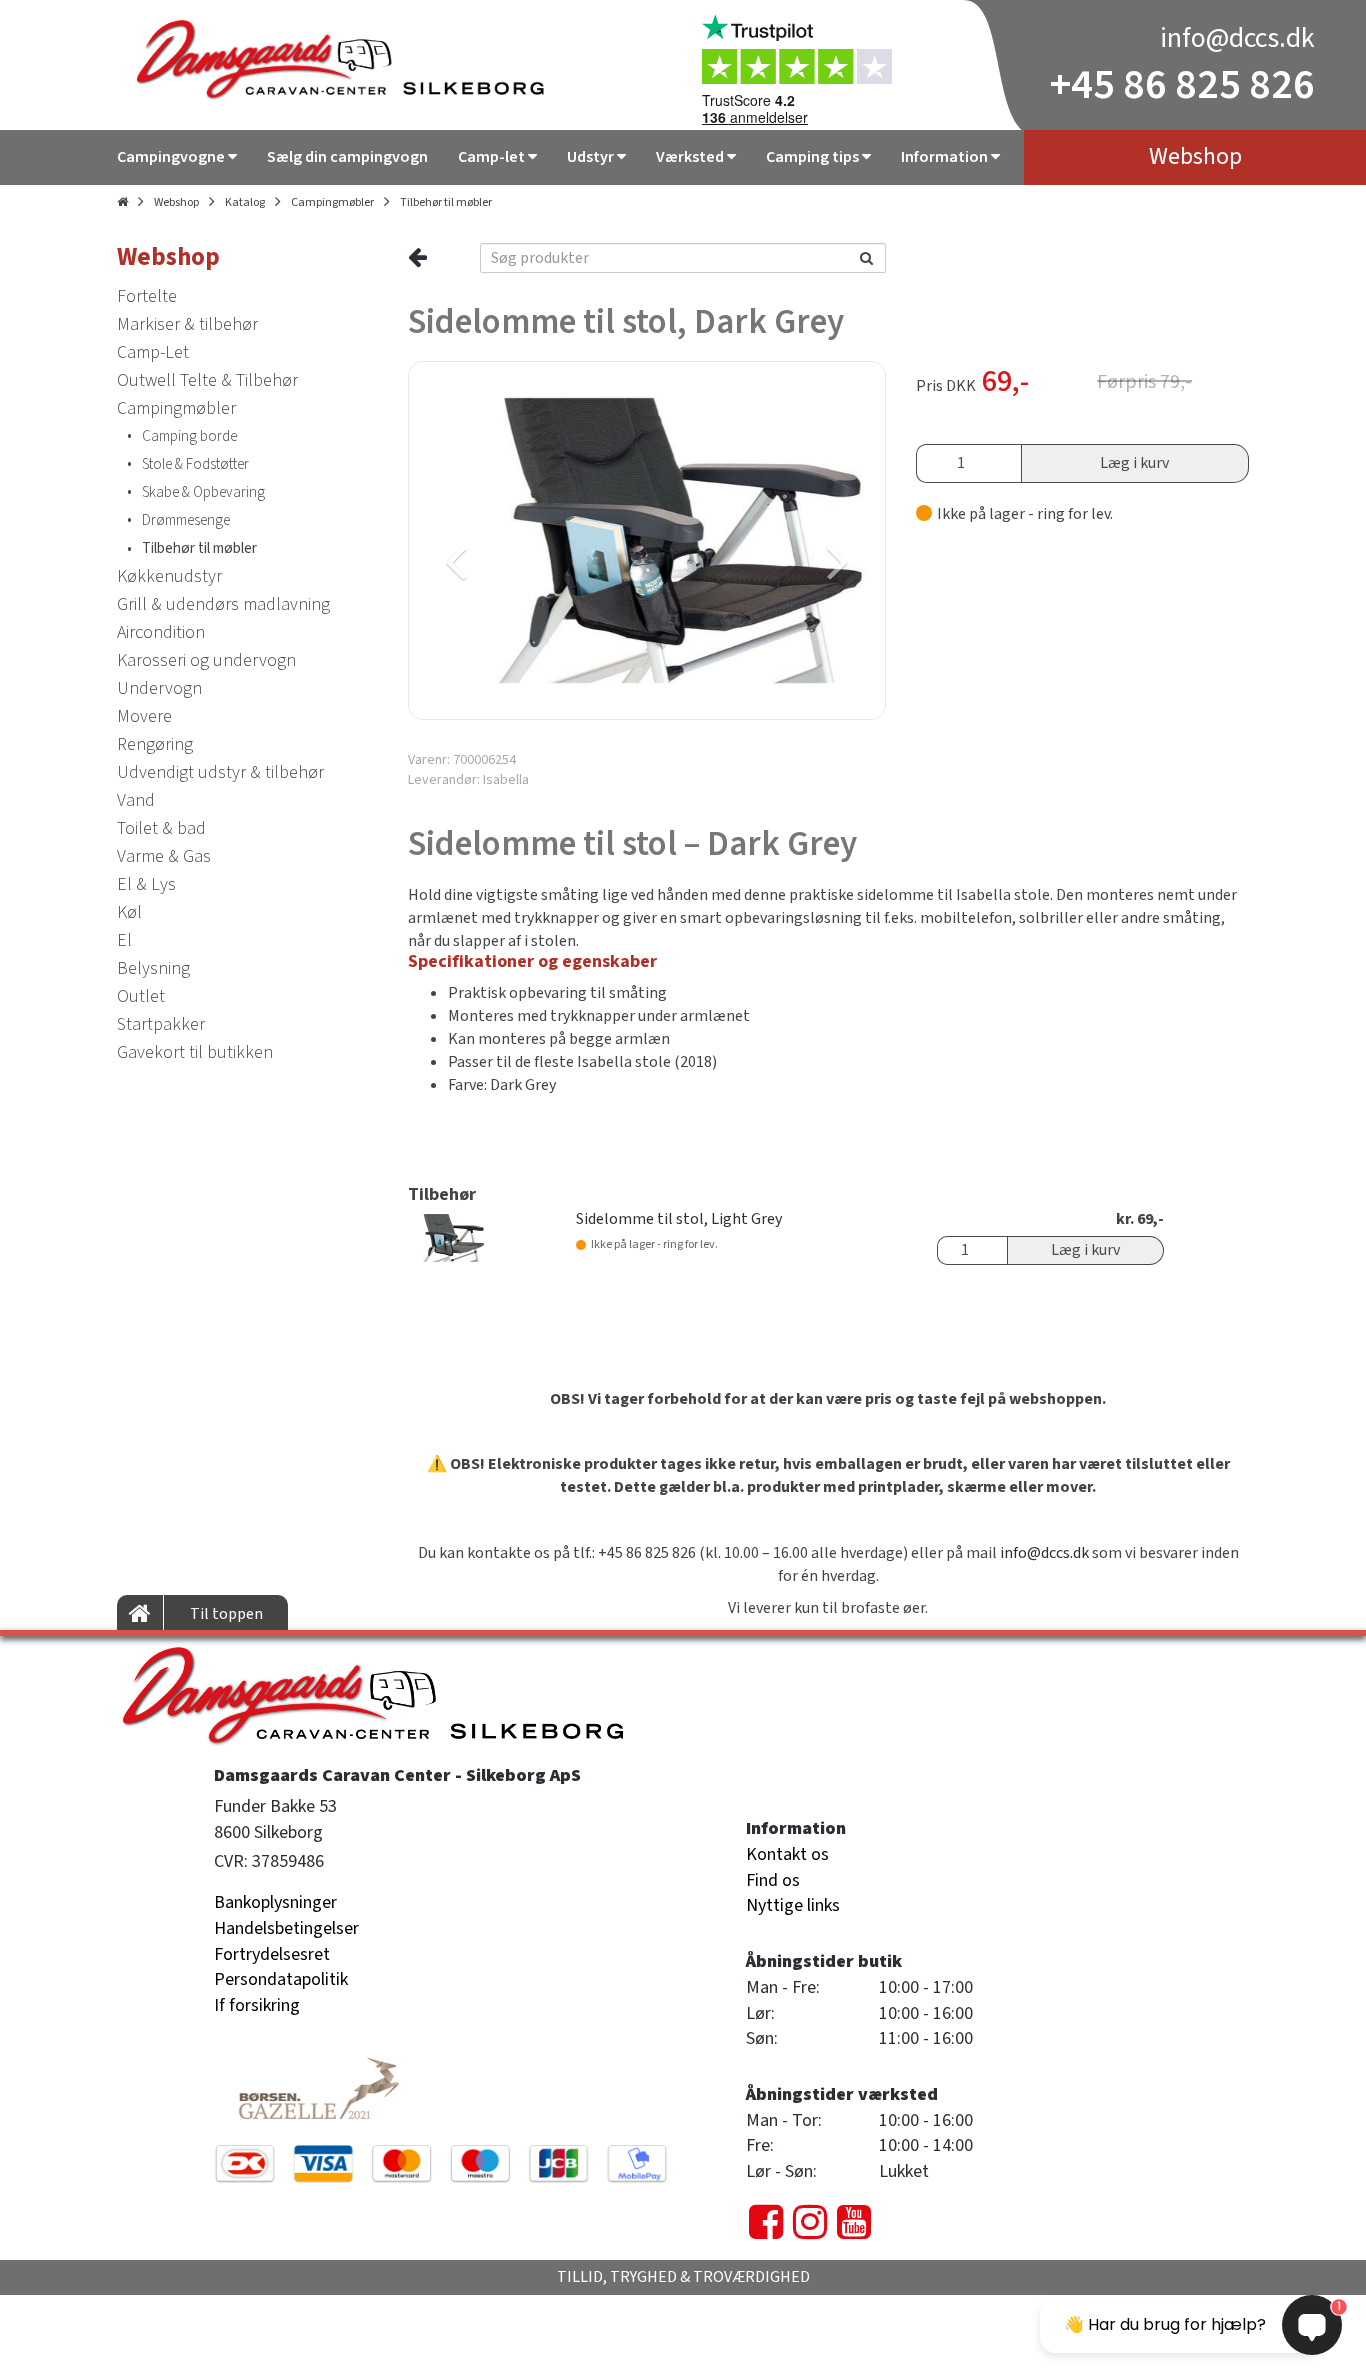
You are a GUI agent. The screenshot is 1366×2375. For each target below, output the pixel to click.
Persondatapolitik (281, 1979)
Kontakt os (787, 1854)
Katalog (245, 202)
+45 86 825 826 (1182, 85)
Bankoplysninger (275, 1902)
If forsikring (257, 2005)
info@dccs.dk (1237, 38)
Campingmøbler (332, 202)
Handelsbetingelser (286, 1928)
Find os (773, 1880)
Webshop (176, 202)
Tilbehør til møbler (446, 202)
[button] (525, 540)
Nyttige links (793, 1905)
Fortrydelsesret (272, 1954)
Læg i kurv (1134, 463)
